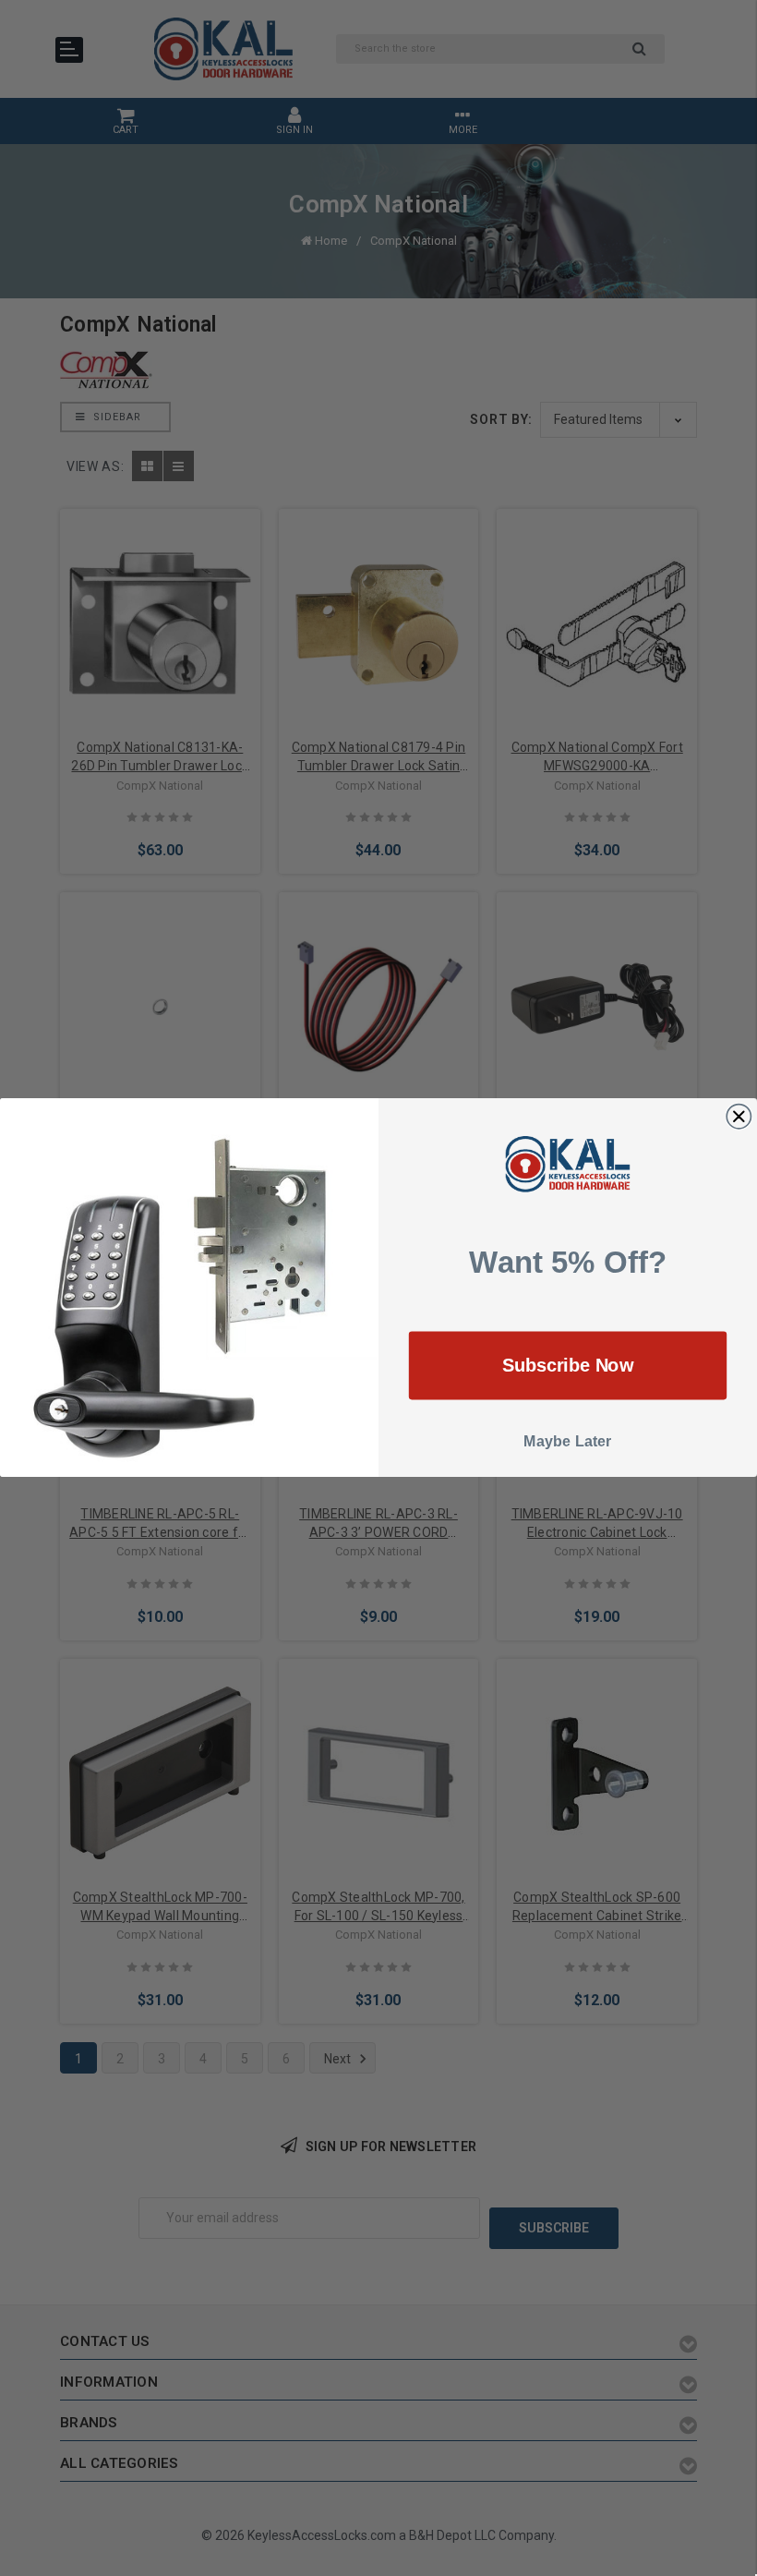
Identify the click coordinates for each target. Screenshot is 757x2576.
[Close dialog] (739, 1117)
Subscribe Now (568, 1366)
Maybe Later (568, 1442)
